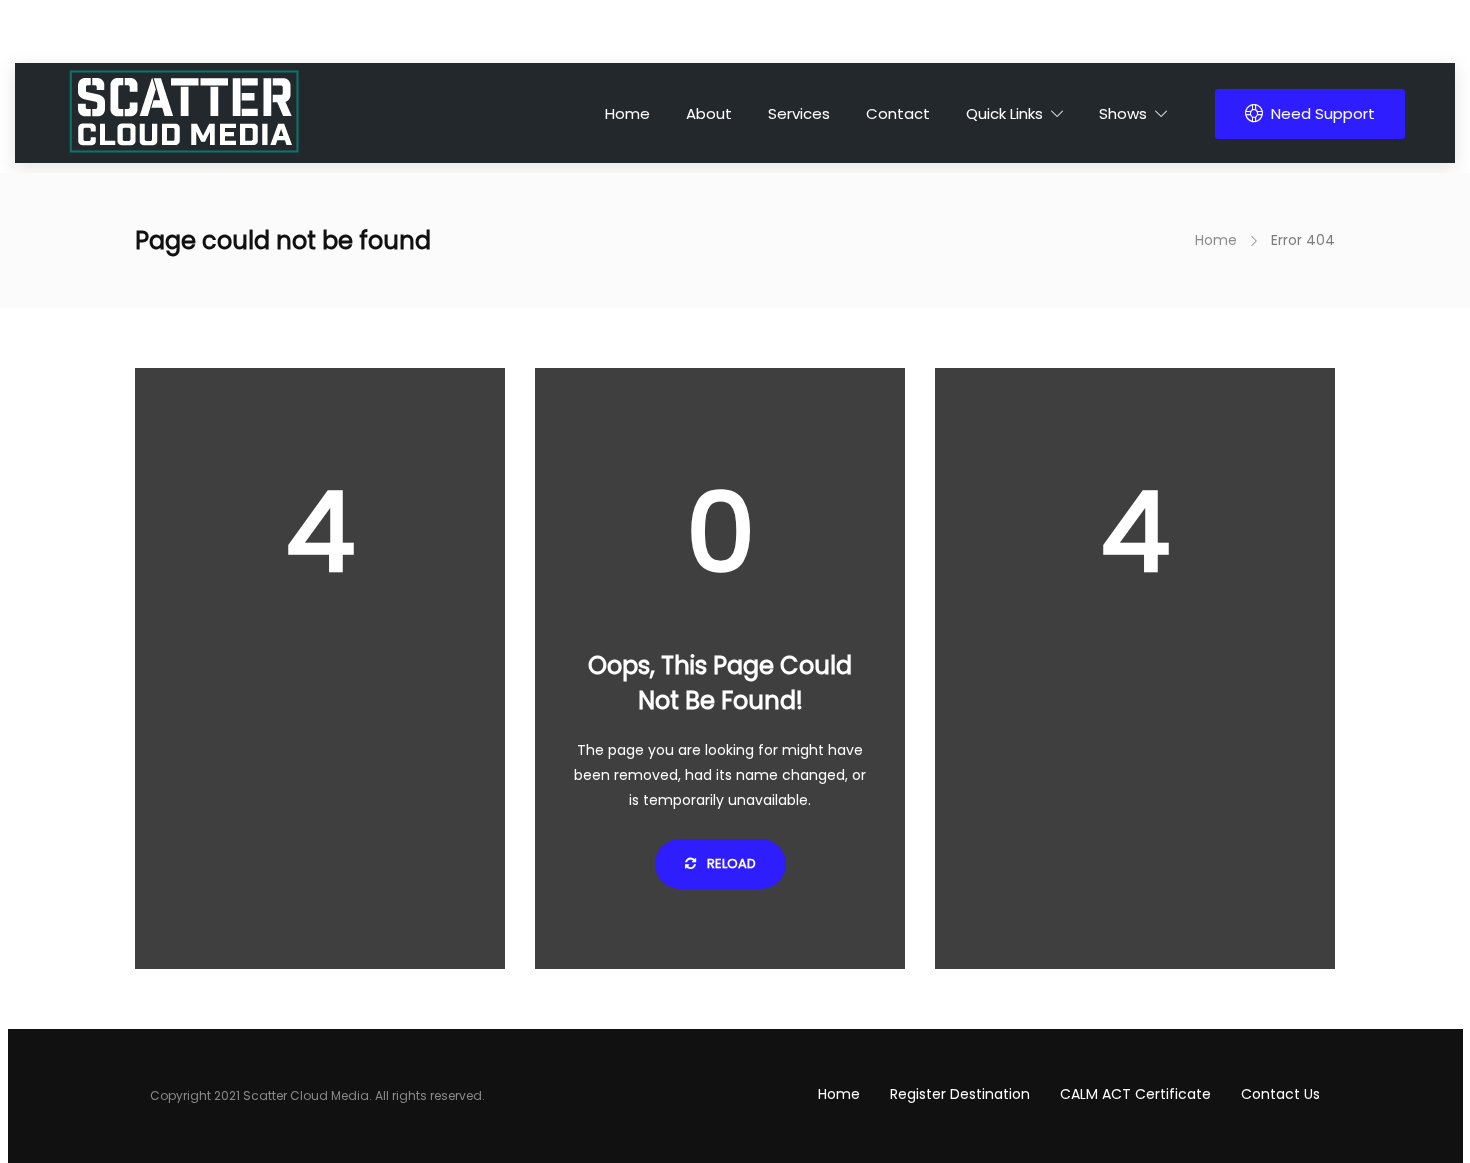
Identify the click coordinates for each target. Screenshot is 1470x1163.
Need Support (1323, 113)
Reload (730, 863)
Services (799, 113)
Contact (898, 113)
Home (627, 113)
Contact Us (1280, 1094)
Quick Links (1004, 113)
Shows (1123, 113)
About (709, 113)
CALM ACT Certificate (1135, 1094)
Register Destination (960, 1094)
